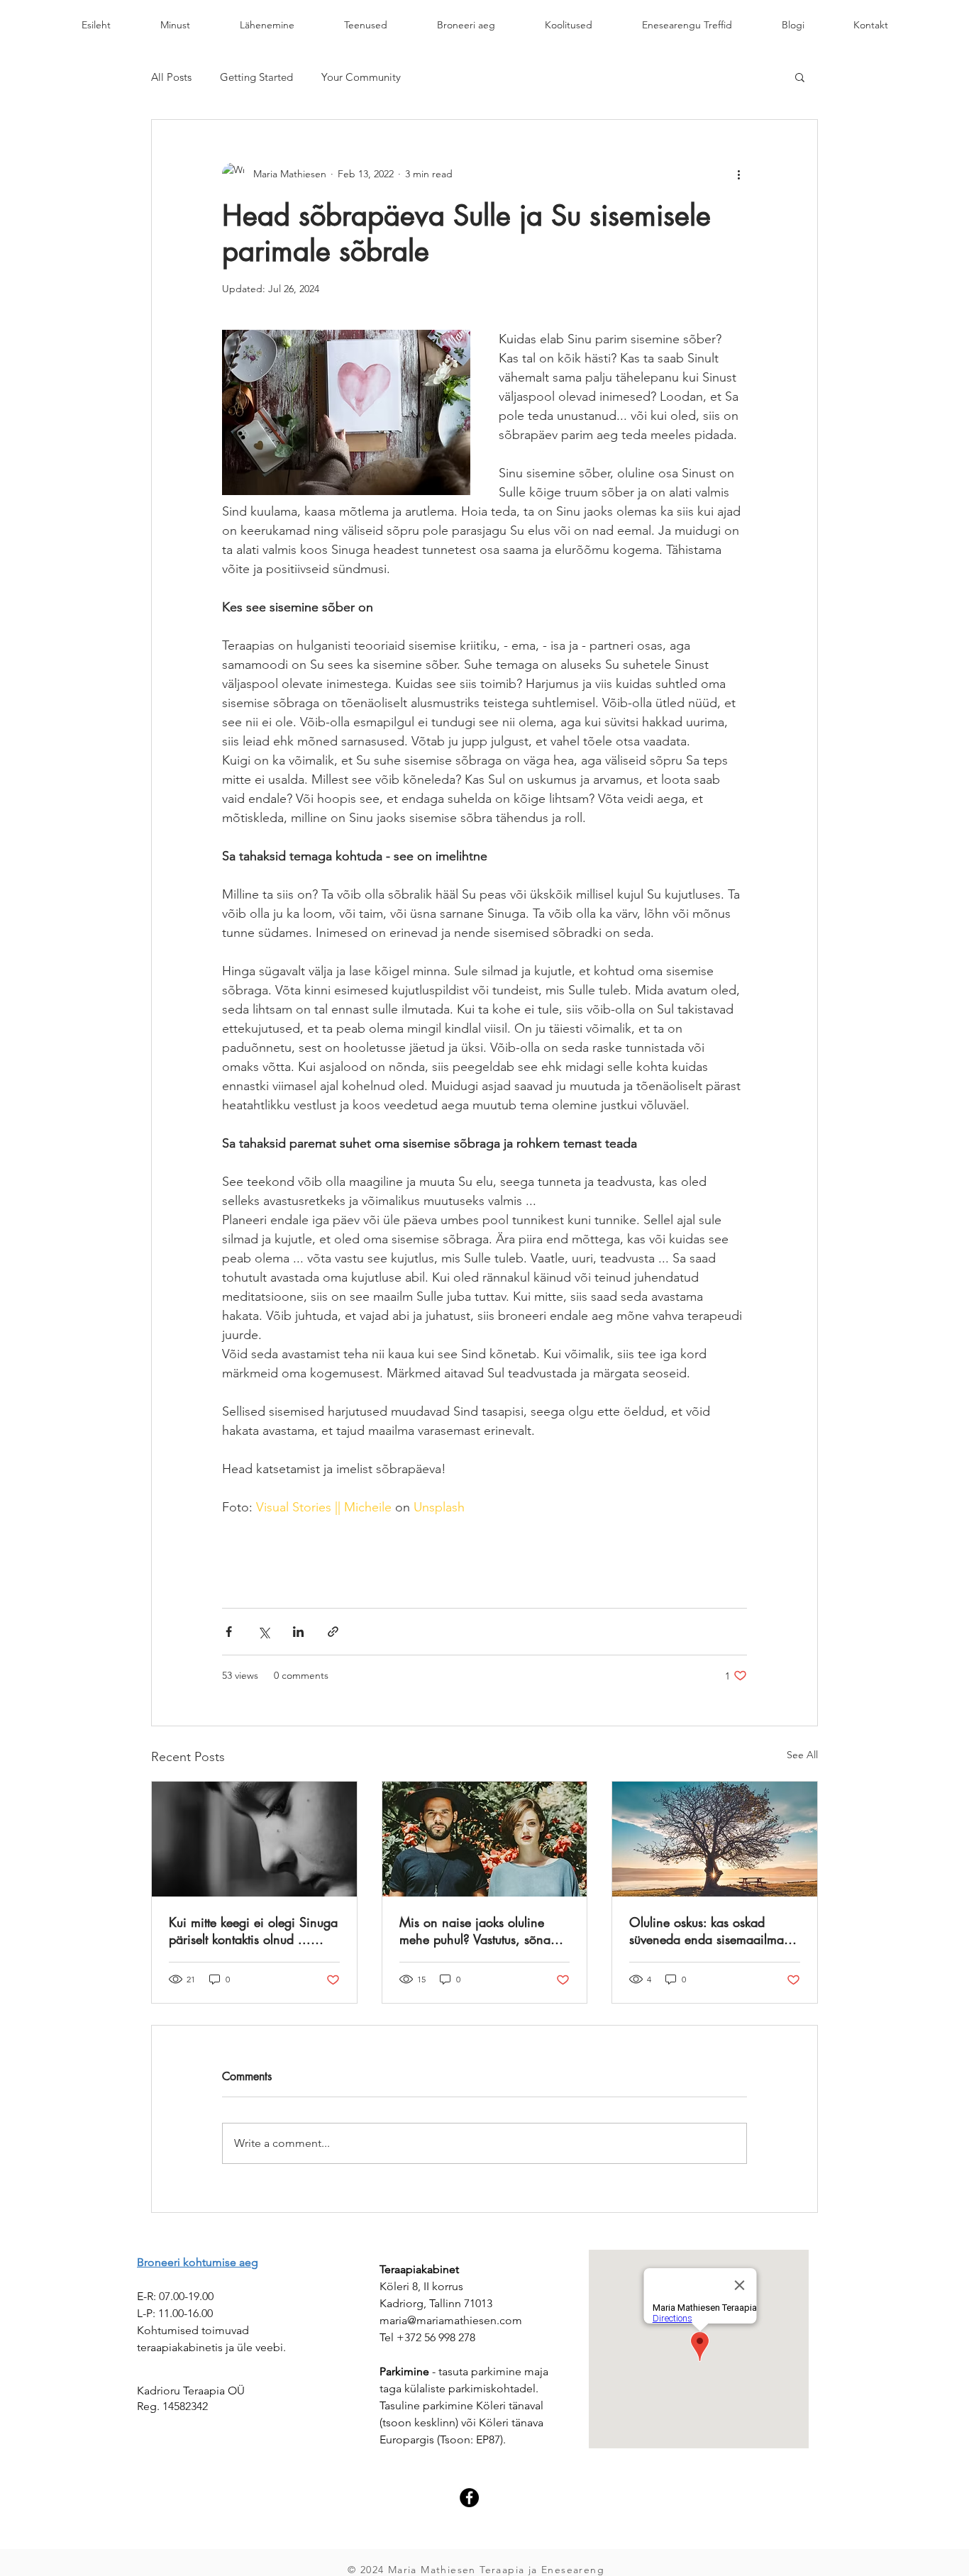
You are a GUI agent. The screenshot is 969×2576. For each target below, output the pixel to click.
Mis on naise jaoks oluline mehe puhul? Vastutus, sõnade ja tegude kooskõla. (482, 1931)
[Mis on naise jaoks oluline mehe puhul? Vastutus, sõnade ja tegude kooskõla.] (485, 1839)
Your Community (361, 77)
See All (802, 1755)
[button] (800, 77)
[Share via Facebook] (229, 1632)
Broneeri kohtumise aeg (198, 2262)
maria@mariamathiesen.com (451, 2320)
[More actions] (738, 174)
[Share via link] (333, 1632)
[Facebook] (469, 2498)
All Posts (171, 77)
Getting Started (256, 77)
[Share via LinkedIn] (298, 1632)
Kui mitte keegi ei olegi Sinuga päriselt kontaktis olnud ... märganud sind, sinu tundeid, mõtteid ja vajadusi (253, 1931)
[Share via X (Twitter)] (264, 1632)
